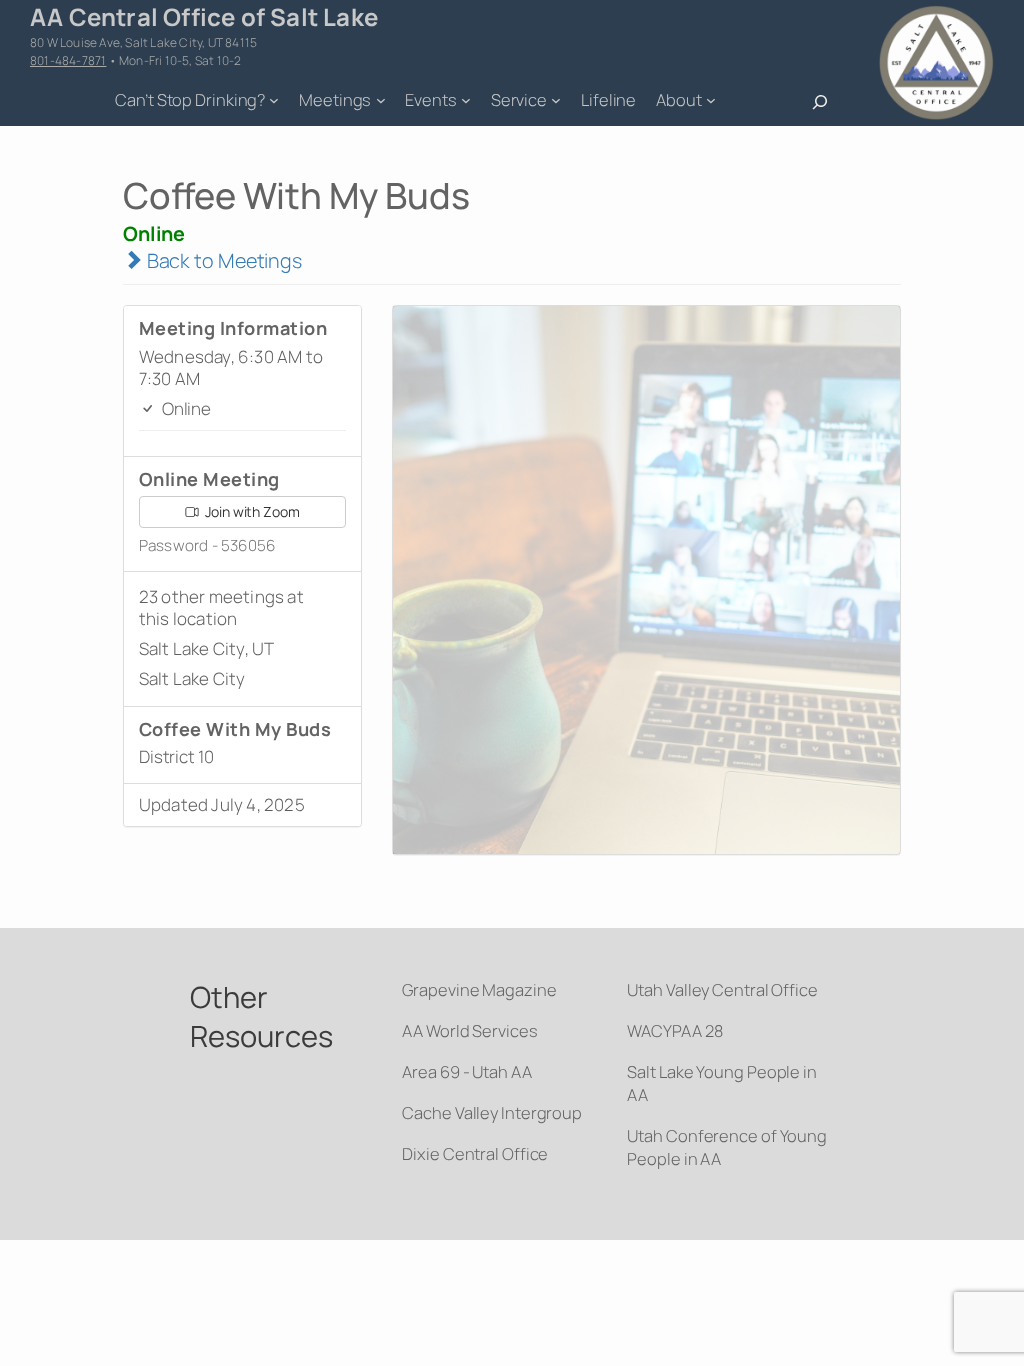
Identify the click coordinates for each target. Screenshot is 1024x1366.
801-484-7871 (68, 60)
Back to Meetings (222, 260)
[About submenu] (711, 100)
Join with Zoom (251, 511)
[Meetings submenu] (381, 100)
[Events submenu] (466, 100)
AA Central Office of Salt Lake (204, 16)
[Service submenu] (556, 100)
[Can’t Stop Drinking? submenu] (274, 100)
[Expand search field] (820, 101)
